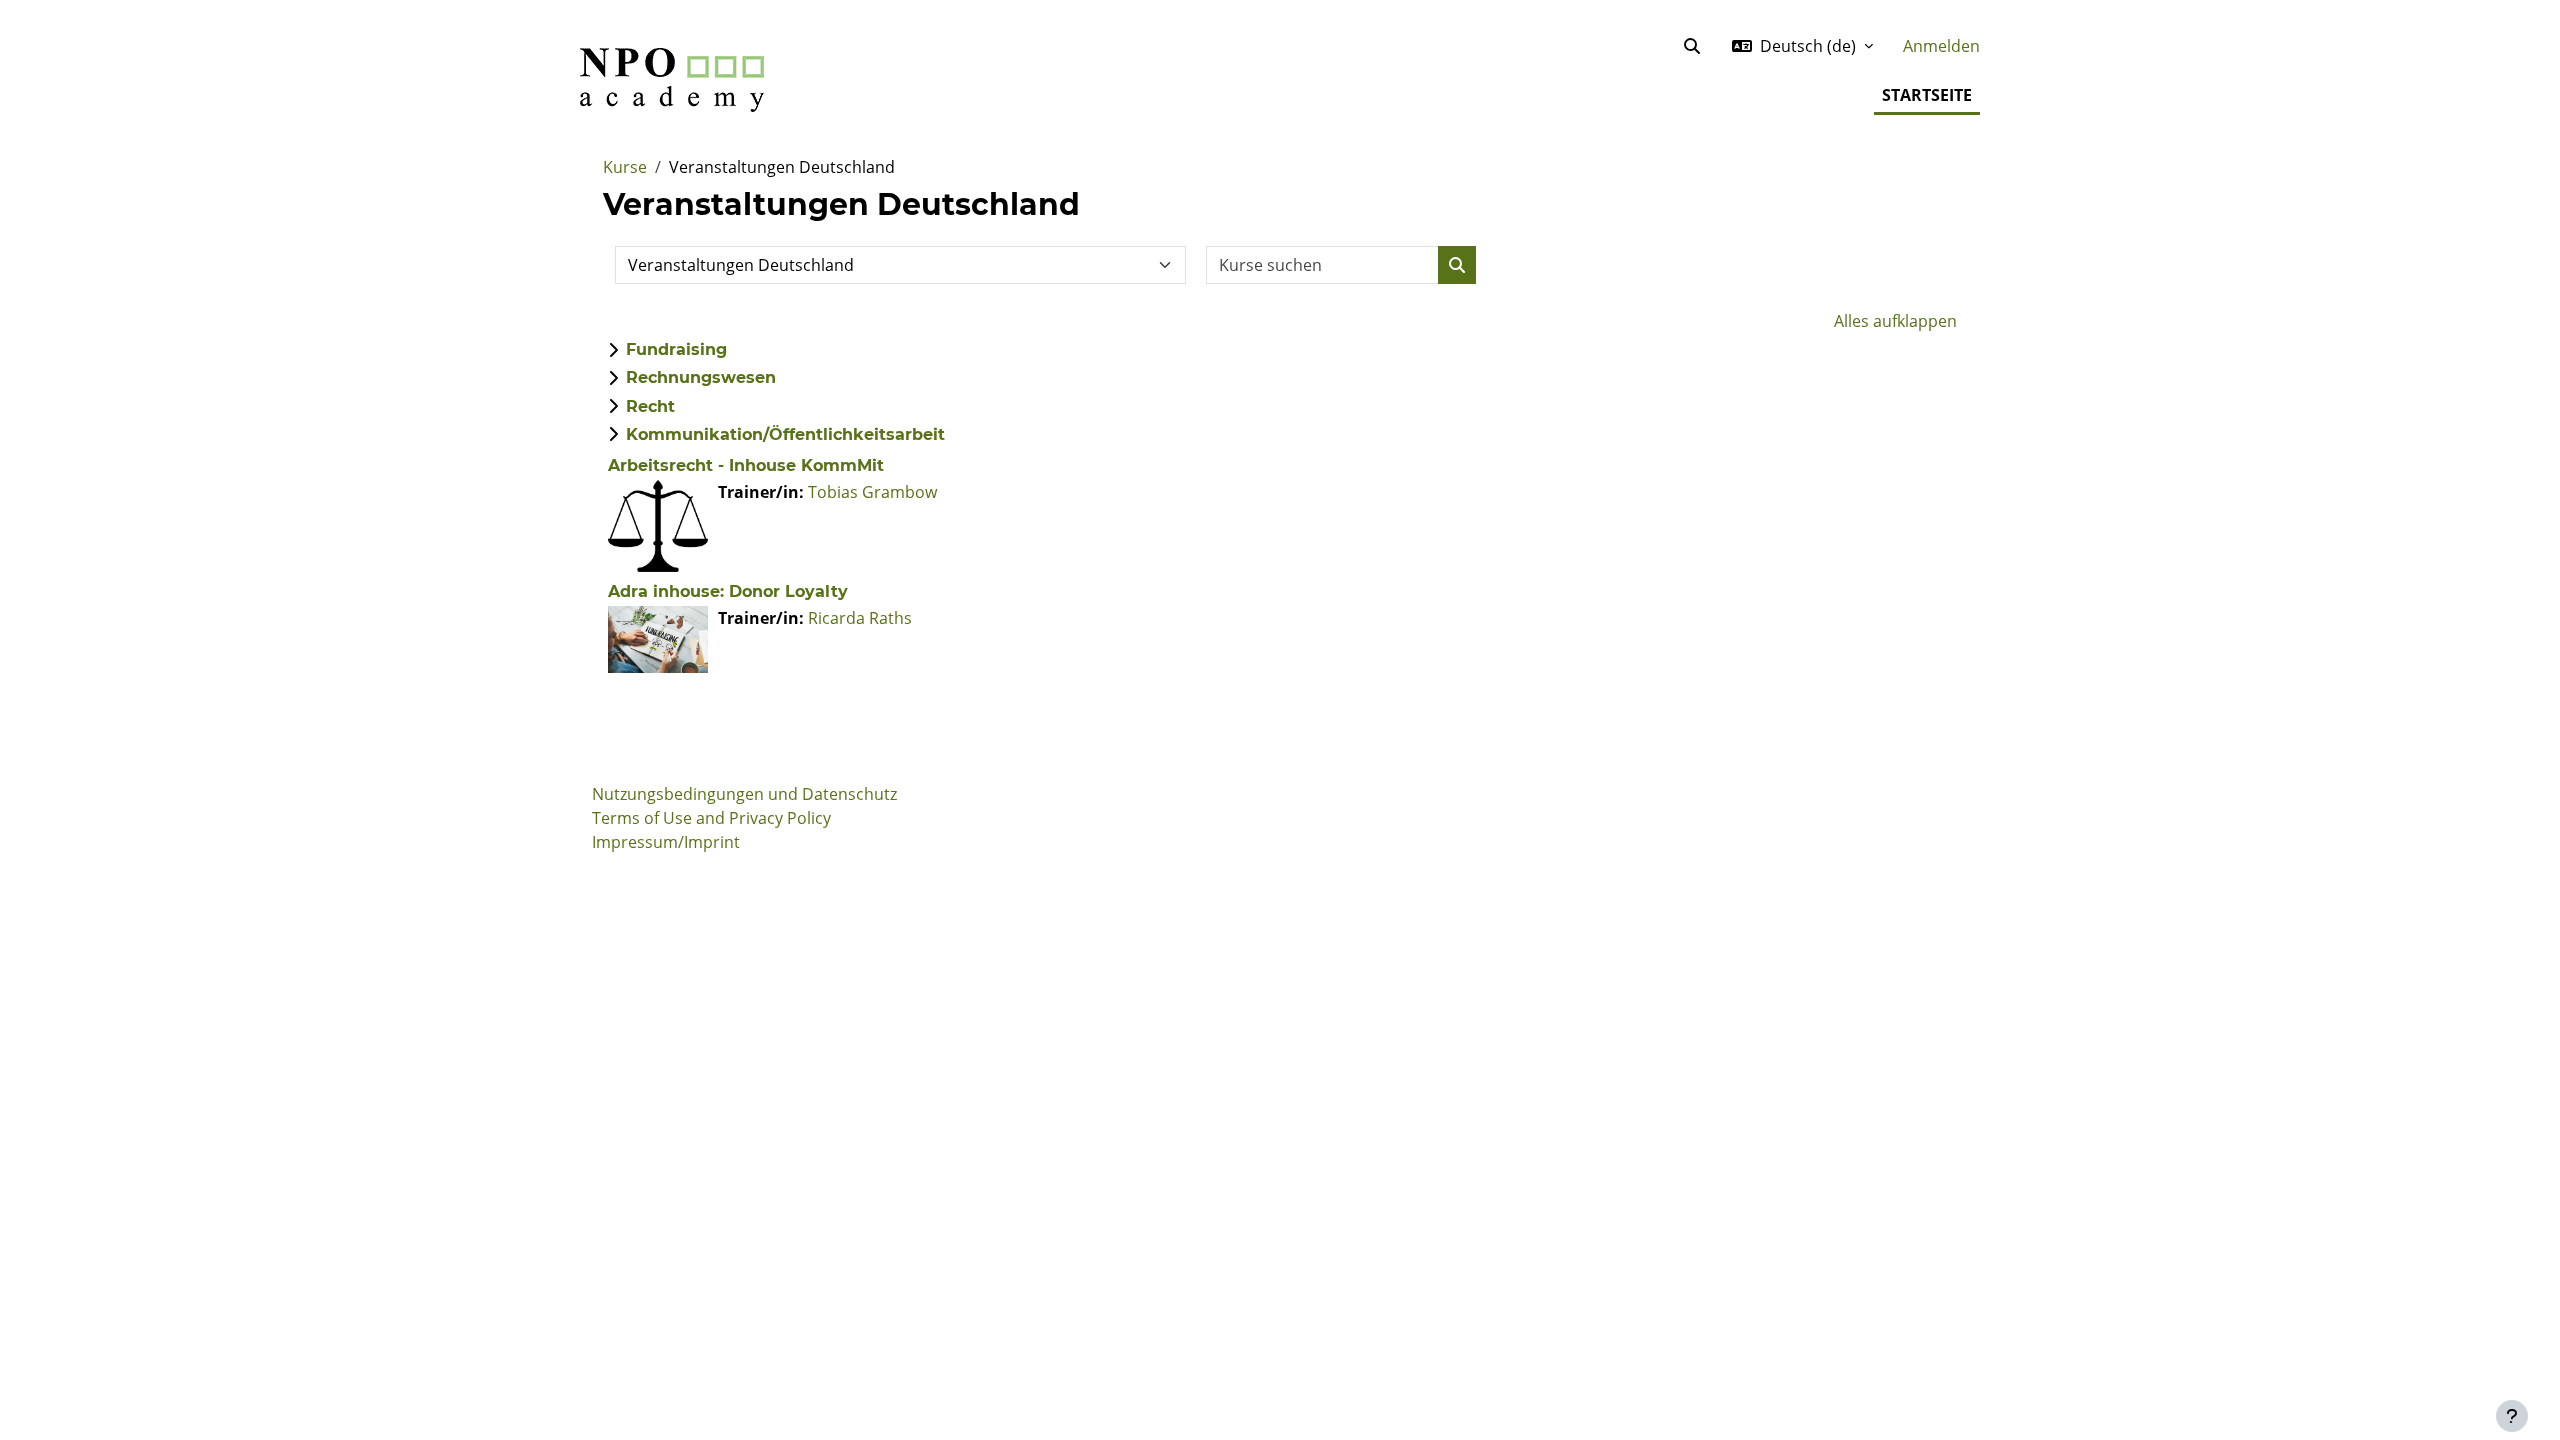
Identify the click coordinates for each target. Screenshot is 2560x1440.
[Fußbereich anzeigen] (2512, 1416)
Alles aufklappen (1895, 321)
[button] (1692, 46)
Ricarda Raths (860, 618)
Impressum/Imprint (666, 842)
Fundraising (676, 349)
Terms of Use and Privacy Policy (711, 818)
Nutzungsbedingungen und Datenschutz (744, 794)
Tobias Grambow (872, 492)
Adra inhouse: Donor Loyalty (728, 591)
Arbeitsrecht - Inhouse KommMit (746, 465)
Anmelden (1941, 46)
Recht (650, 406)
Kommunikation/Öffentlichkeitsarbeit (785, 434)
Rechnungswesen (701, 377)
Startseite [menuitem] (1927, 95)
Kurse (625, 167)
